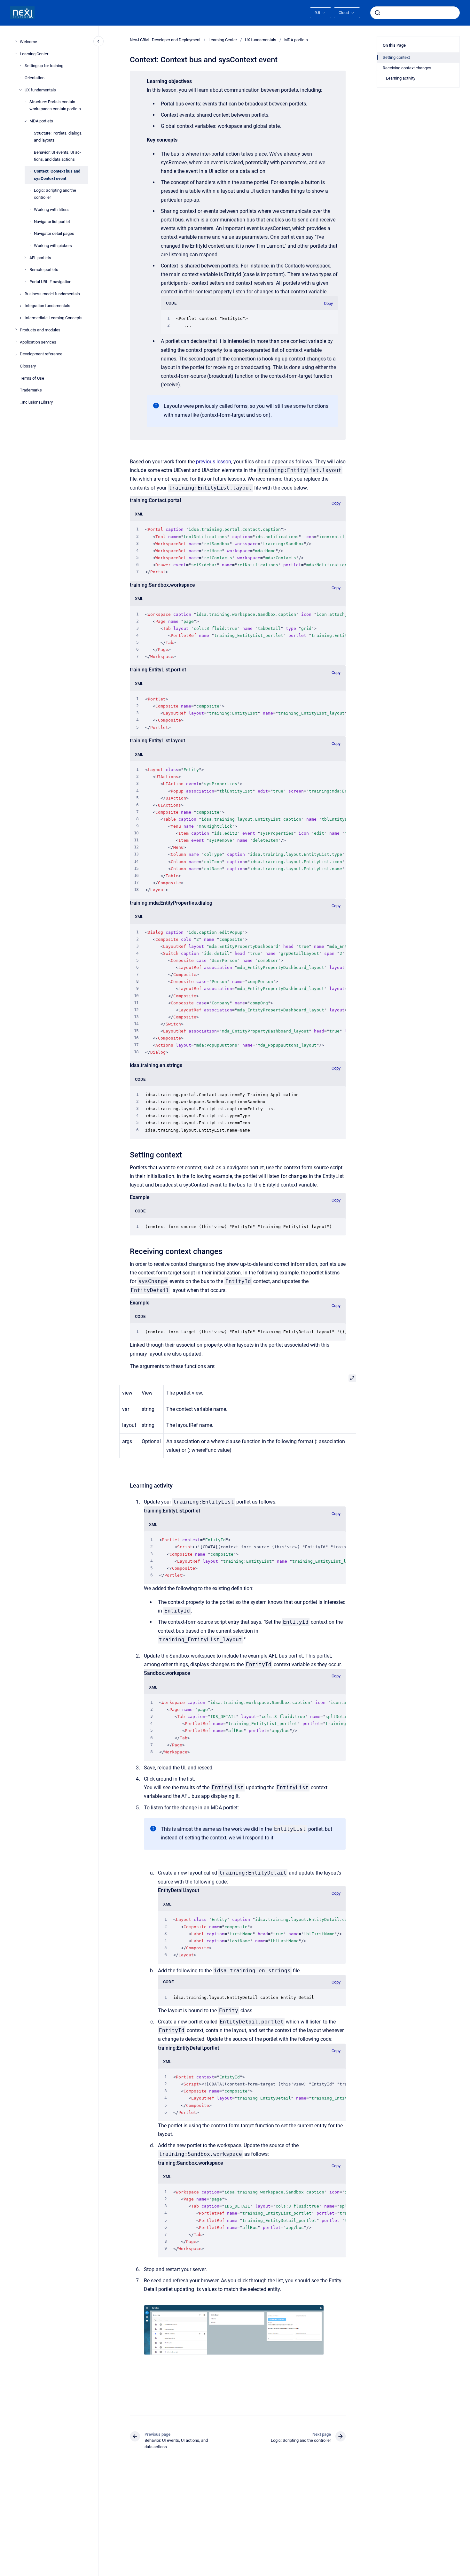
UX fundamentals (40, 90)
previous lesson (214, 462)
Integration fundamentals (47, 306)
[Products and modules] (16, 330)
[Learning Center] (16, 54)
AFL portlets (40, 258)
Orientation (35, 78)
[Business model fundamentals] (20, 294)
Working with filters (51, 209)
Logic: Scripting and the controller (55, 194)
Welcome (28, 42)
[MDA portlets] (25, 121)
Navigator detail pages (54, 233)
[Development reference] (16, 354)
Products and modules (40, 330)
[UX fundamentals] (20, 90)
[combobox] (415, 13)
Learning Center (34, 54)
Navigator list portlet (52, 222)
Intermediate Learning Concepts (54, 318)
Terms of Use (32, 378)
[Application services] (16, 342)
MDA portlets (41, 121)
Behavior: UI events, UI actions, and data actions (57, 155)
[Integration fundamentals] (20, 306)
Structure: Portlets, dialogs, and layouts (58, 137)
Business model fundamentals (52, 294)
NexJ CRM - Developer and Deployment (165, 40)
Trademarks (31, 390)
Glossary (28, 366)
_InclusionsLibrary (36, 402)
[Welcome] (16, 42)
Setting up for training (44, 66)
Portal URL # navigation (50, 282)
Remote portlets (44, 270)
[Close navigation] (98, 41)
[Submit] (378, 13)
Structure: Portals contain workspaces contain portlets (55, 105)
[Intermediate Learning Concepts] (20, 318)
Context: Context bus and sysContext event (57, 175)
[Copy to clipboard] (127, 1154)
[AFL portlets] (25, 258)
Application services (38, 342)
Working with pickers (53, 246)
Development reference (41, 354)
